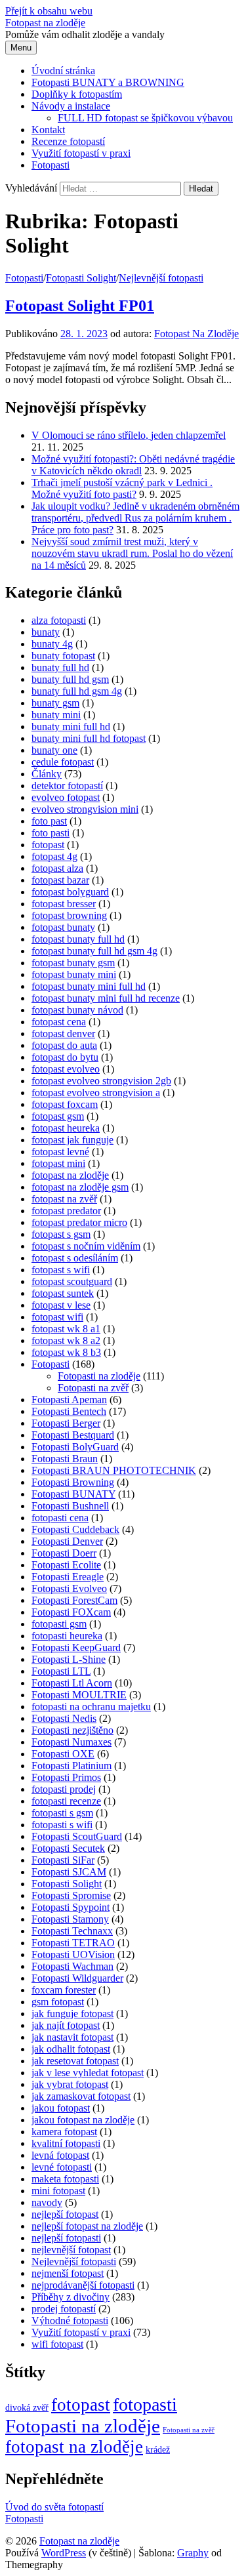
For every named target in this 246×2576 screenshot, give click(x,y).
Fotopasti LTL (61, 1671)
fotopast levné (60, 1152)
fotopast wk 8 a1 (66, 1329)
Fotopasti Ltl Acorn (72, 1683)
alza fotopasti (59, 620)
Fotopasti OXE (63, 1754)
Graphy (193, 2553)
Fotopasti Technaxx (72, 1931)
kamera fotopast (64, 2132)
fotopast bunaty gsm (73, 963)
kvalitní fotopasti (66, 2143)
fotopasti (145, 2404)
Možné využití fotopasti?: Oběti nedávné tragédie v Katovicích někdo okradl (133, 465)
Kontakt (48, 130)
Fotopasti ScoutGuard (77, 1836)
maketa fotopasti (65, 2179)
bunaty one (54, 750)
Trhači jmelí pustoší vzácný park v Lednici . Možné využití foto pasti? (122, 488)
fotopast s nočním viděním (86, 1246)
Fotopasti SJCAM (69, 1872)
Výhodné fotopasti (70, 2320)
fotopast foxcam (65, 1104)
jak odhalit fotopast (71, 2049)
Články (47, 774)
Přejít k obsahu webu (49, 11)
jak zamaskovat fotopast (81, 2096)
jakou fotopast (61, 2108)
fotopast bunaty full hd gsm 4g (94, 951)
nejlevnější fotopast (71, 2250)
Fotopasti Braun (65, 1459)
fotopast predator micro (79, 1222)
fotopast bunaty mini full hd (89, 986)
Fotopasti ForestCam (74, 1600)
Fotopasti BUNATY (73, 1494)
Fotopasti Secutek (68, 1848)
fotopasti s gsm (62, 1813)
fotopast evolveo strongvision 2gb (101, 1081)
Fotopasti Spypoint (71, 1907)
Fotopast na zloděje (45, 23)
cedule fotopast (63, 762)
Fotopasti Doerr (64, 1553)
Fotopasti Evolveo (69, 1588)
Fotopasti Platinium (72, 1766)
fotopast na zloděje (70, 1175)
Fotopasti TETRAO (73, 1943)
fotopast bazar (60, 880)
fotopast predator (66, 1211)
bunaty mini (56, 715)
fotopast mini (58, 1163)
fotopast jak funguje (72, 1140)
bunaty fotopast (63, 656)
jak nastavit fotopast (72, 2037)
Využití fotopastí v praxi (81, 153)
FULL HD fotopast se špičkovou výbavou (145, 118)
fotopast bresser (64, 904)
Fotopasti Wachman (72, 1966)
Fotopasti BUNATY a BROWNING (108, 82)
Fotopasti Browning (73, 1482)
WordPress (64, 2553)
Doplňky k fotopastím (77, 94)
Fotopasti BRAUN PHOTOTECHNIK (114, 1470)
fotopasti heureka (67, 1636)
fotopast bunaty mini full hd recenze (106, 998)
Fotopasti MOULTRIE (79, 1695)
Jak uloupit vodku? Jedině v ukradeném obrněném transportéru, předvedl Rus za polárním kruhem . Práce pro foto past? (135, 518)
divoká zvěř (27, 2408)
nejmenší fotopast (68, 2273)
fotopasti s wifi (62, 1825)
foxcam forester (64, 1990)
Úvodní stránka (63, 71)
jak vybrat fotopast (70, 2084)
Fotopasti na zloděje (99, 1376)
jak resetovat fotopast (75, 2061)
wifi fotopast (57, 2344)
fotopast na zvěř (64, 1199)
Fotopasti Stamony (70, 1919)
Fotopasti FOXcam (71, 1612)
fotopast (48, 845)
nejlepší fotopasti (66, 2238)
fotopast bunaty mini (74, 974)
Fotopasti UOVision (73, 1954)
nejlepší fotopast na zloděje (87, 2226)
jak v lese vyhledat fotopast (88, 2073)
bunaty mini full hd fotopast (89, 738)
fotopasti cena (60, 1518)
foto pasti (51, 833)
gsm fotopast (58, 2002)
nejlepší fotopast (65, 2214)
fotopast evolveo (66, 1069)
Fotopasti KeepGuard (76, 1647)
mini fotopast (58, 2191)
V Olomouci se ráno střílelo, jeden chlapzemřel (129, 435)
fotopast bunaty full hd (78, 939)
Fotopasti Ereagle (68, 1577)
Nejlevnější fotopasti (161, 278)
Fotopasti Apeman (69, 1400)
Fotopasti (51, 165)
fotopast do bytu (65, 1057)
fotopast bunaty (63, 927)
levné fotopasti (62, 2167)
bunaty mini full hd (71, 726)
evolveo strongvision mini (85, 809)
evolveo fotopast (66, 797)
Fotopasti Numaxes (72, 1742)
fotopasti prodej (64, 1789)
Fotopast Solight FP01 (80, 306)
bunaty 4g (52, 644)
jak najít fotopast (66, 2025)
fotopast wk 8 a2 (66, 1340)
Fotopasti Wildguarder (77, 1978)
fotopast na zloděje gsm (80, 1187)
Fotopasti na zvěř (93, 1388)
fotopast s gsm (61, 1234)
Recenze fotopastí (68, 141)
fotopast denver (63, 1033)
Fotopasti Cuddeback (75, 1529)
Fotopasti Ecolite (66, 1565)
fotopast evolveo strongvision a (96, 1093)
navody (47, 2202)
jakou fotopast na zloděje (83, 2120)
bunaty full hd (60, 667)
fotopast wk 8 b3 (66, 1352)
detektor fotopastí (67, 786)
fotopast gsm (58, 1116)
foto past (49, 821)
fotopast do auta (64, 1045)
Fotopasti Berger (66, 1423)
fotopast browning (69, 915)
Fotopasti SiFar (63, 1860)
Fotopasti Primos (66, 1777)
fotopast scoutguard (72, 1281)
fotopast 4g (54, 856)
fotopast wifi (57, 1317)
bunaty (46, 632)
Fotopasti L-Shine (69, 1659)
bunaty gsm (55, 703)
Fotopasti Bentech (69, 1411)
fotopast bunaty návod (77, 1010)
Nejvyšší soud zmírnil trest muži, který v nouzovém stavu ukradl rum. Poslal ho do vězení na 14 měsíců (132, 553)
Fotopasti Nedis (64, 1718)
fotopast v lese (61, 1305)
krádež (158, 2450)
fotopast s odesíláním (75, 1258)
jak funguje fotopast (72, 2014)
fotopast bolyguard (70, 892)
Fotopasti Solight (81, 278)
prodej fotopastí (64, 2309)
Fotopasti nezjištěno (72, 1730)
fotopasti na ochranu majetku (91, 1707)
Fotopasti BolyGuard (75, 1447)
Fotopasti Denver (67, 1541)
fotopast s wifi (61, 1270)
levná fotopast (60, 2155)
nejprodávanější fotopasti (83, 2285)
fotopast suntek (63, 1293)
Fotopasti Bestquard (73, 1435)
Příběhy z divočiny (71, 2297)
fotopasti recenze (66, 1801)
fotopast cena (59, 1022)
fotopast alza (57, 868)
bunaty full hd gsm (70, 679)
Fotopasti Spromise (71, 1895)
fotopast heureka (66, 1128)
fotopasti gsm (59, 1624)
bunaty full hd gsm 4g (77, 691)
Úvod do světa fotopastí (54, 2507)
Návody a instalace (71, 106)
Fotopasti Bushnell (70, 1506)
